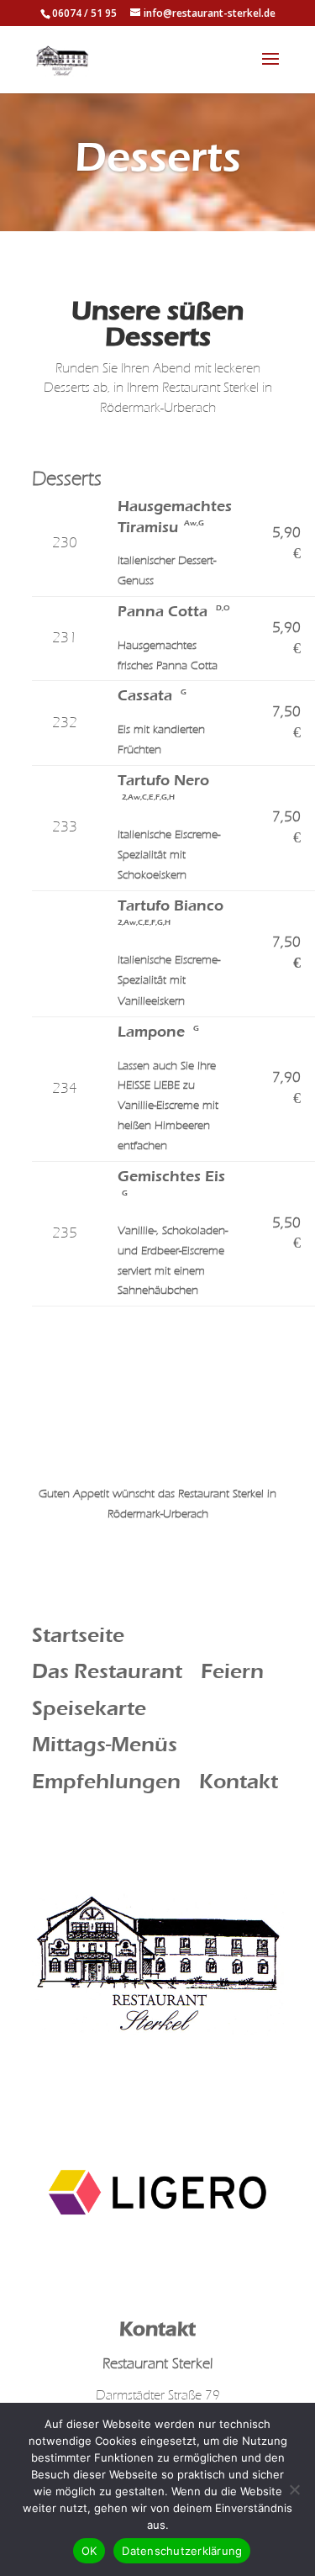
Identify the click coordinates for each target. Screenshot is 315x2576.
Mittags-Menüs (105, 1745)
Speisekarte (89, 1708)
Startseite (78, 1635)
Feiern (232, 1671)
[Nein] (294, 2489)
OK (89, 2551)
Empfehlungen (106, 1782)
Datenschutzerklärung (182, 2551)
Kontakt (239, 1782)
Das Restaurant (107, 1671)
